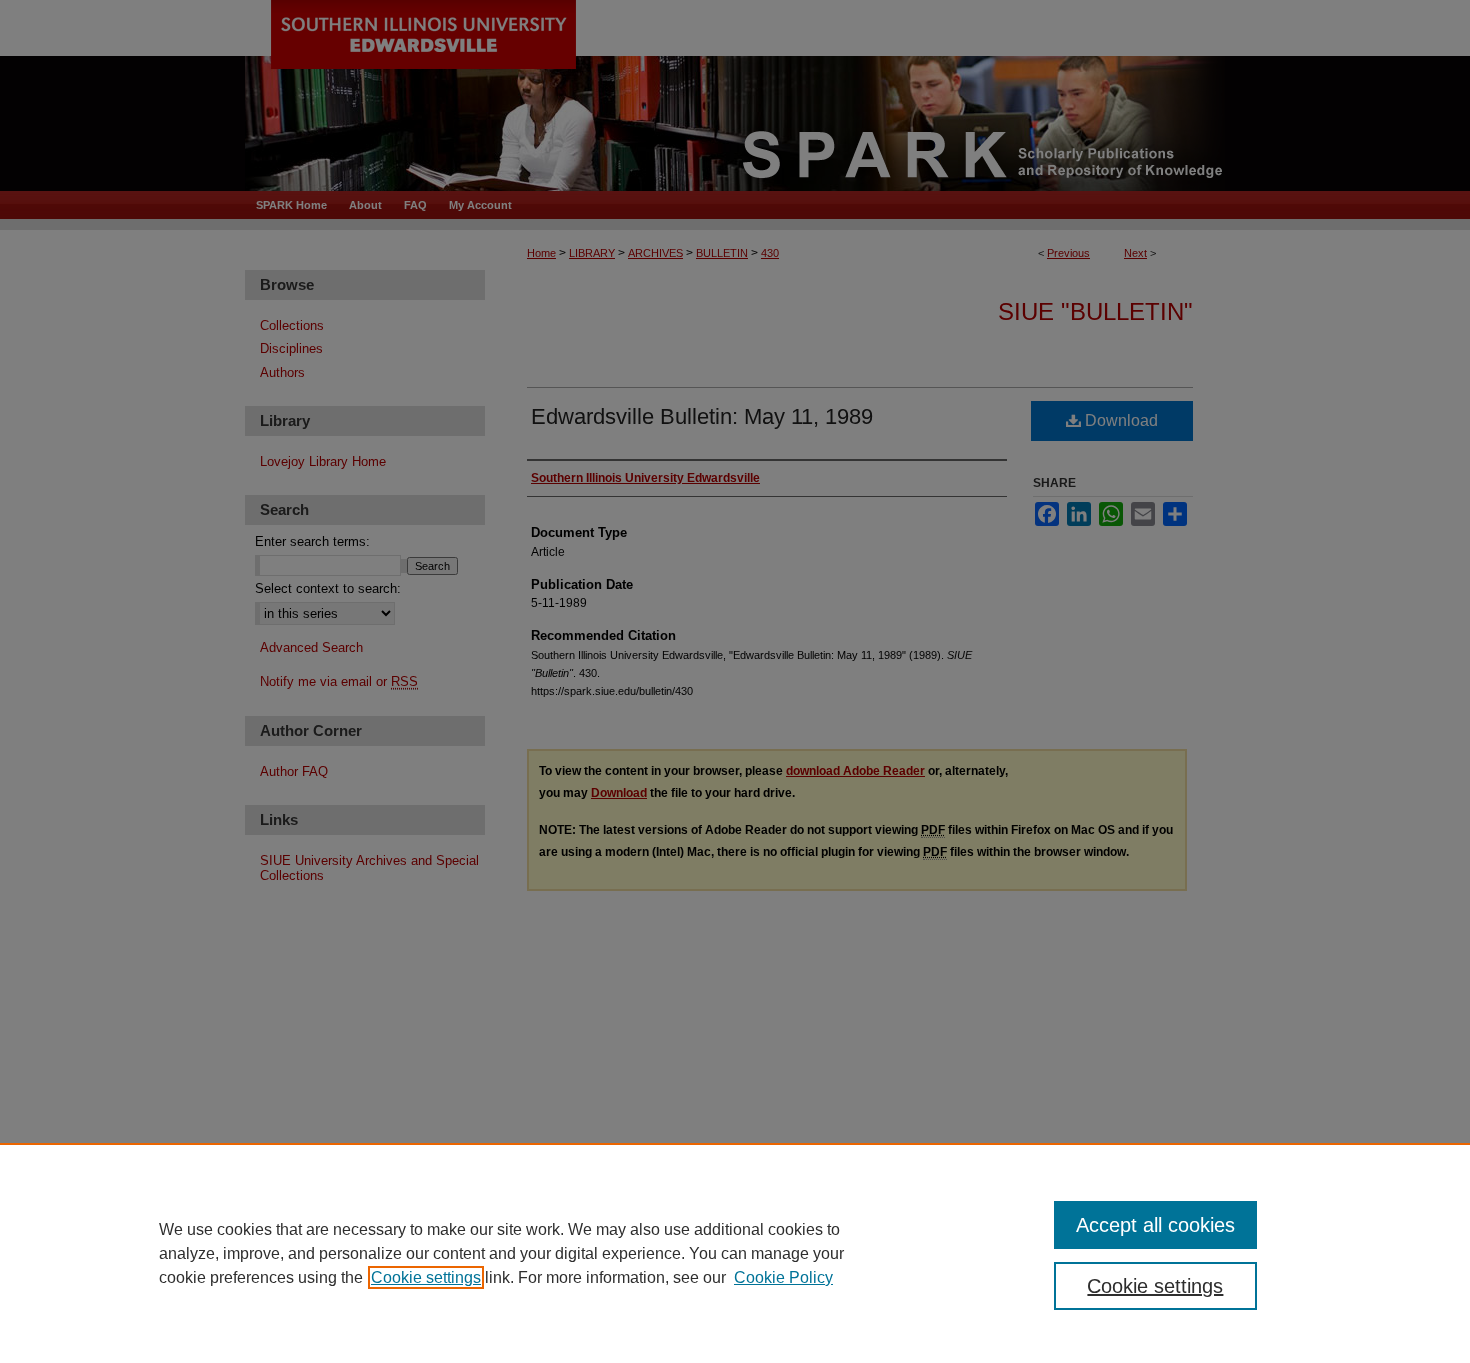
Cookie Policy (783, 1277)
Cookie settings (426, 1277)
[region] (735, 1253)
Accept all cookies (1155, 1225)
